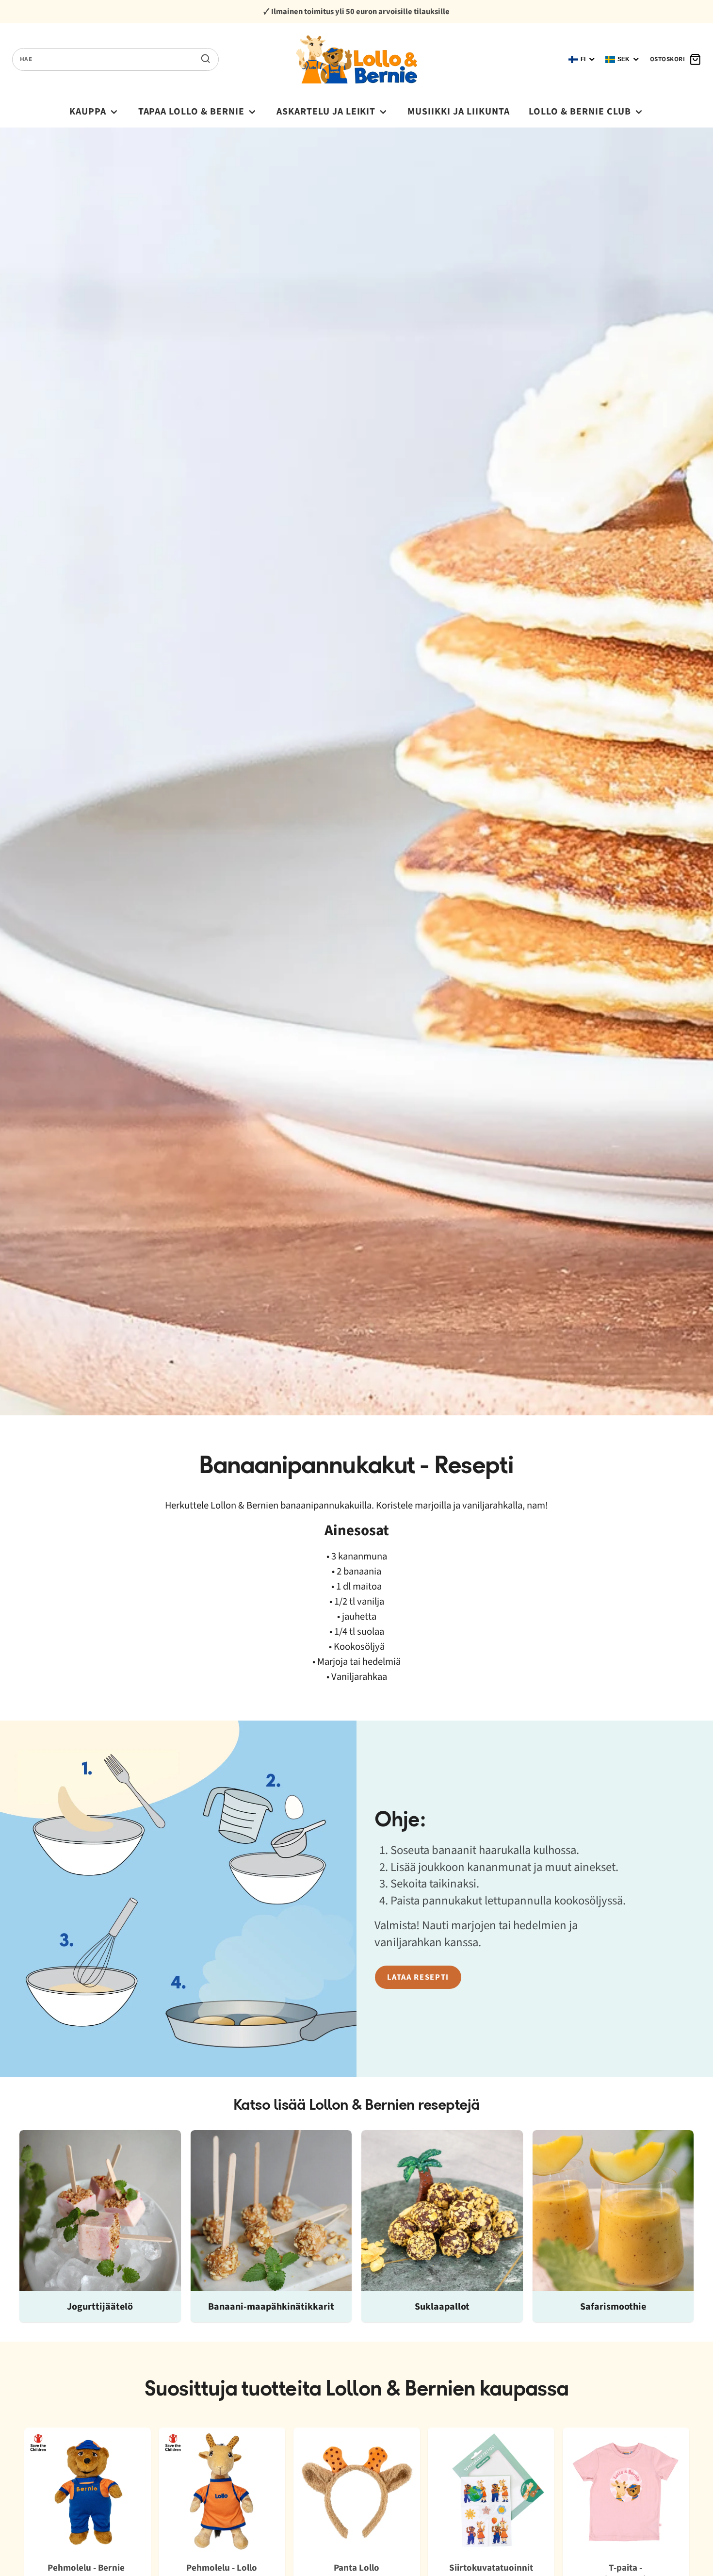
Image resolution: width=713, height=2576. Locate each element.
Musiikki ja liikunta (459, 112)
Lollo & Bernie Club (580, 112)
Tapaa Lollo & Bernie (192, 112)
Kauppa (88, 112)
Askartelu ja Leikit (326, 112)
